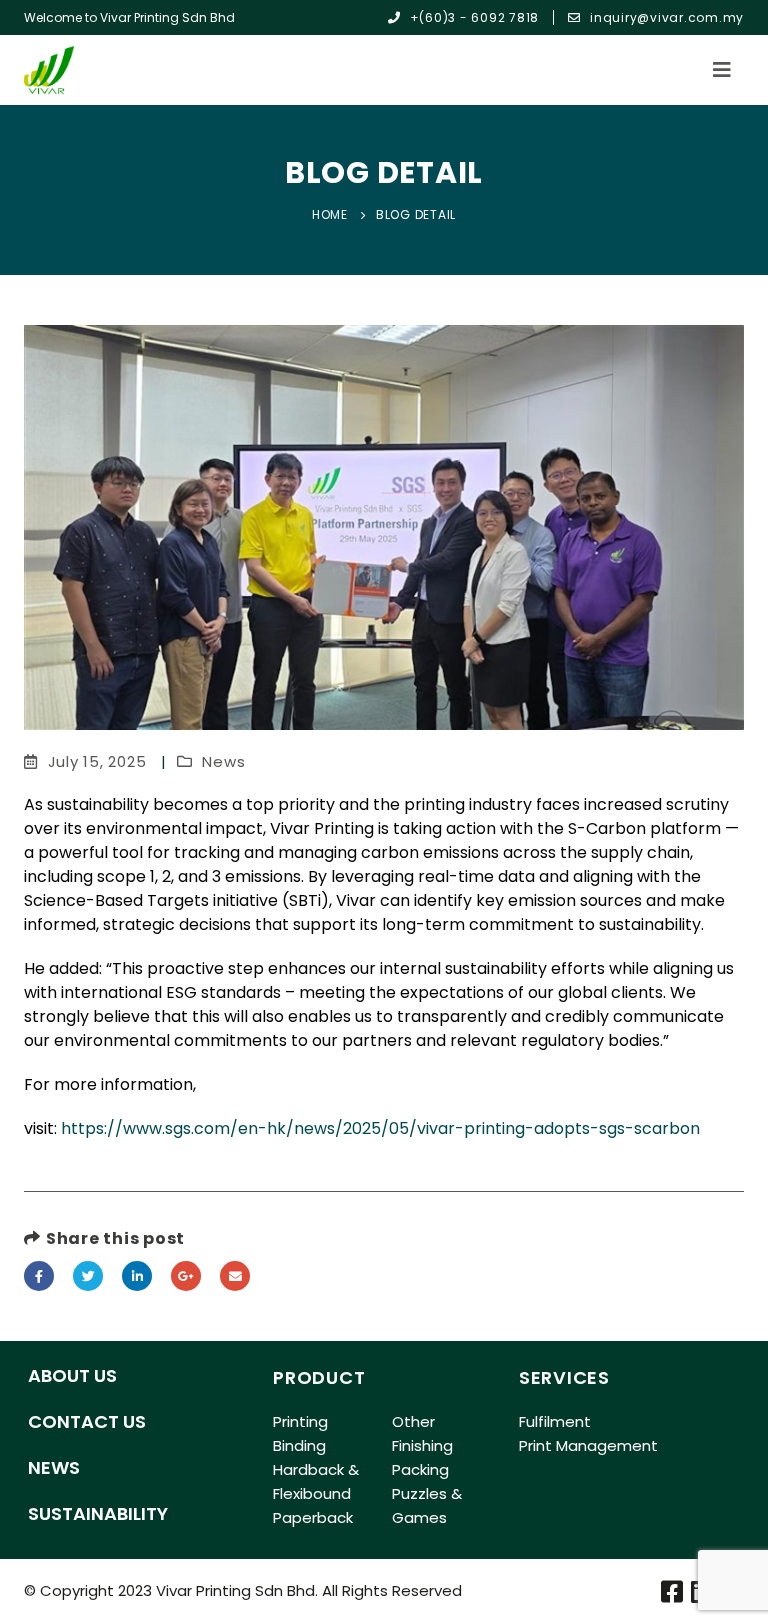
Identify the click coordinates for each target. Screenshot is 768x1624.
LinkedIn (137, 1276)
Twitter (88, 1276)
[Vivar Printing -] (49, 70)
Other (413, 1421)
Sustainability (98, 1513)
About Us (72, 1375)
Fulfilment (555, 1421)
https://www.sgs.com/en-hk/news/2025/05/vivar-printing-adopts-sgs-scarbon (380, 1128)
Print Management (588, 1445)
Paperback (313, 1517)
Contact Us (87, 1421)
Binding (299, 1445)
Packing (420, 1469)
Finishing (422, 1445)
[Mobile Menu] (728, 70)
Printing (300, 1421)
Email (235, 1276)
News (223, 761)
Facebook (39, 1276)
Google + (186, 1276)
